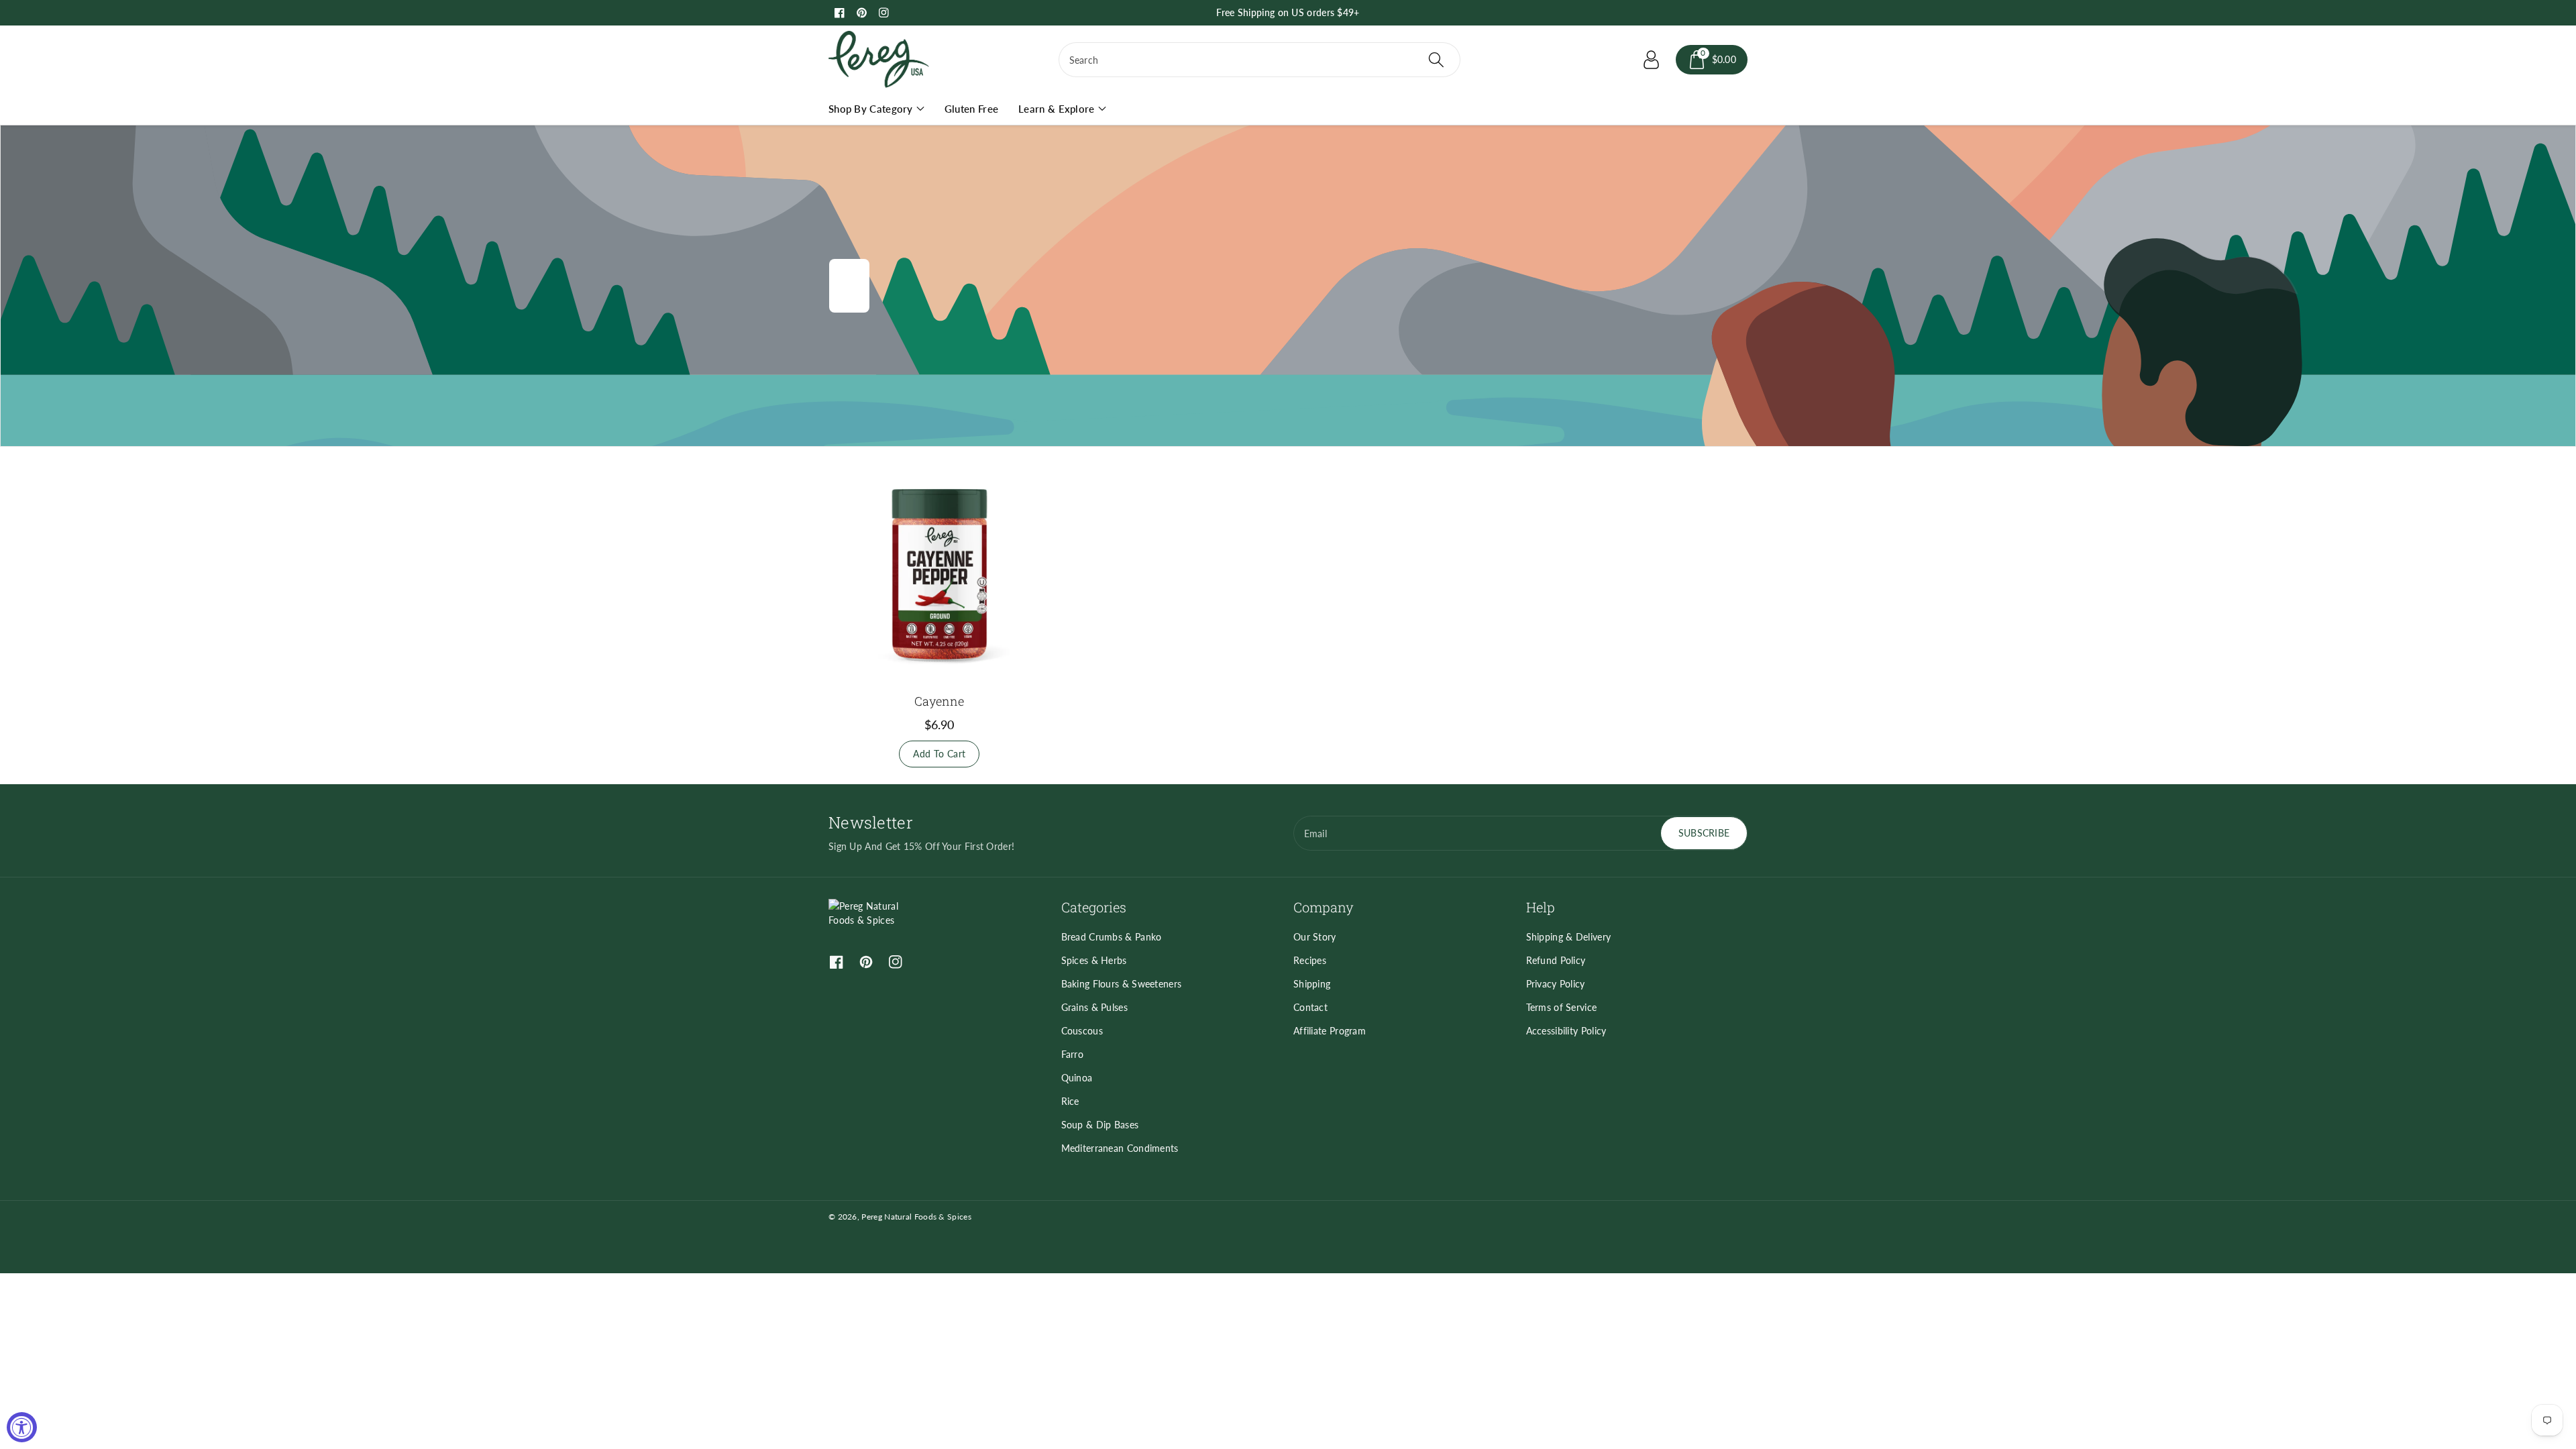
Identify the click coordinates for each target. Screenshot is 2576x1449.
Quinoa (1077, 1078)
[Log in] (1652, 60)
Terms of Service (1562, 1007)
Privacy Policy (1556, 984)
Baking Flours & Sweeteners (1122, 984)
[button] (1712, 60)
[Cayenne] (940, 574)
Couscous (1082, 1031)
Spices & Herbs (1094, 960)
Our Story (1315, 937)
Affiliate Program (1330, 1031)
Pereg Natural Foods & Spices (916, 1217)
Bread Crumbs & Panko (1112, 937)
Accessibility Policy (1566, 1031)
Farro (1073, 1054)
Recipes (1310, 960)
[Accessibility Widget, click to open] (22, 1427)
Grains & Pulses (1095, 1007)
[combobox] (1259, 60)
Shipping (1312, 984)
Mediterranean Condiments (1120, 1148)
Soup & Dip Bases (1100, 1125)
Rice (1070, 1101)
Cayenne (939, 701)
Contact (1310, 1007)
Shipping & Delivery (1569, 937)
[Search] (1436, 60)
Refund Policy (1556, 960)
